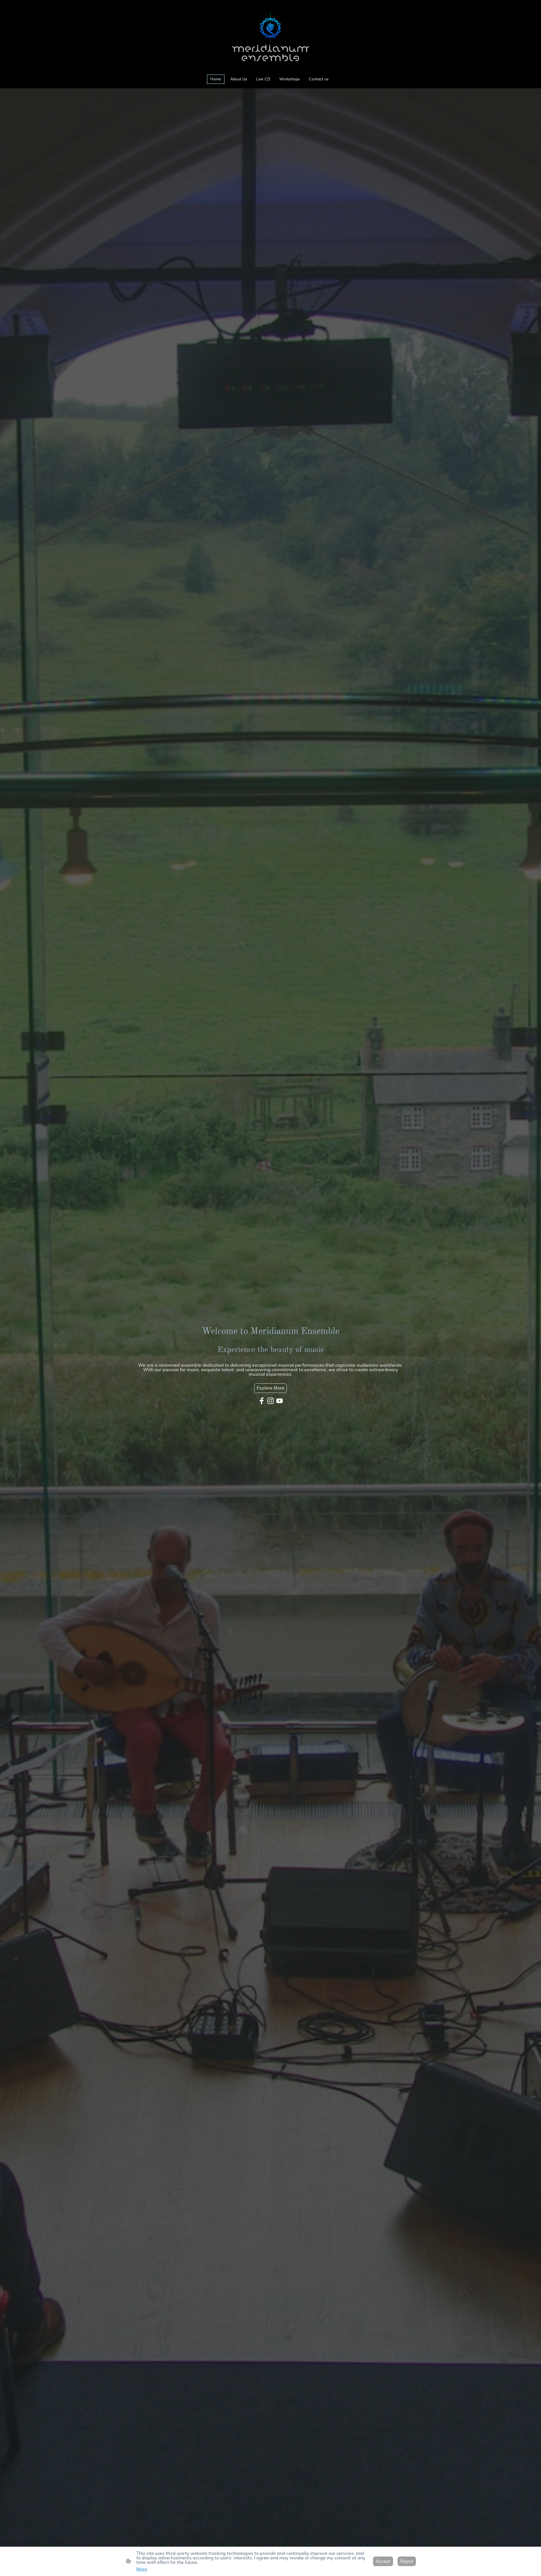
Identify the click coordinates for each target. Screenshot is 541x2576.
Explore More (270, 1388)
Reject (407, 2561)
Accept (383, 2561)
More (142, 2569)
